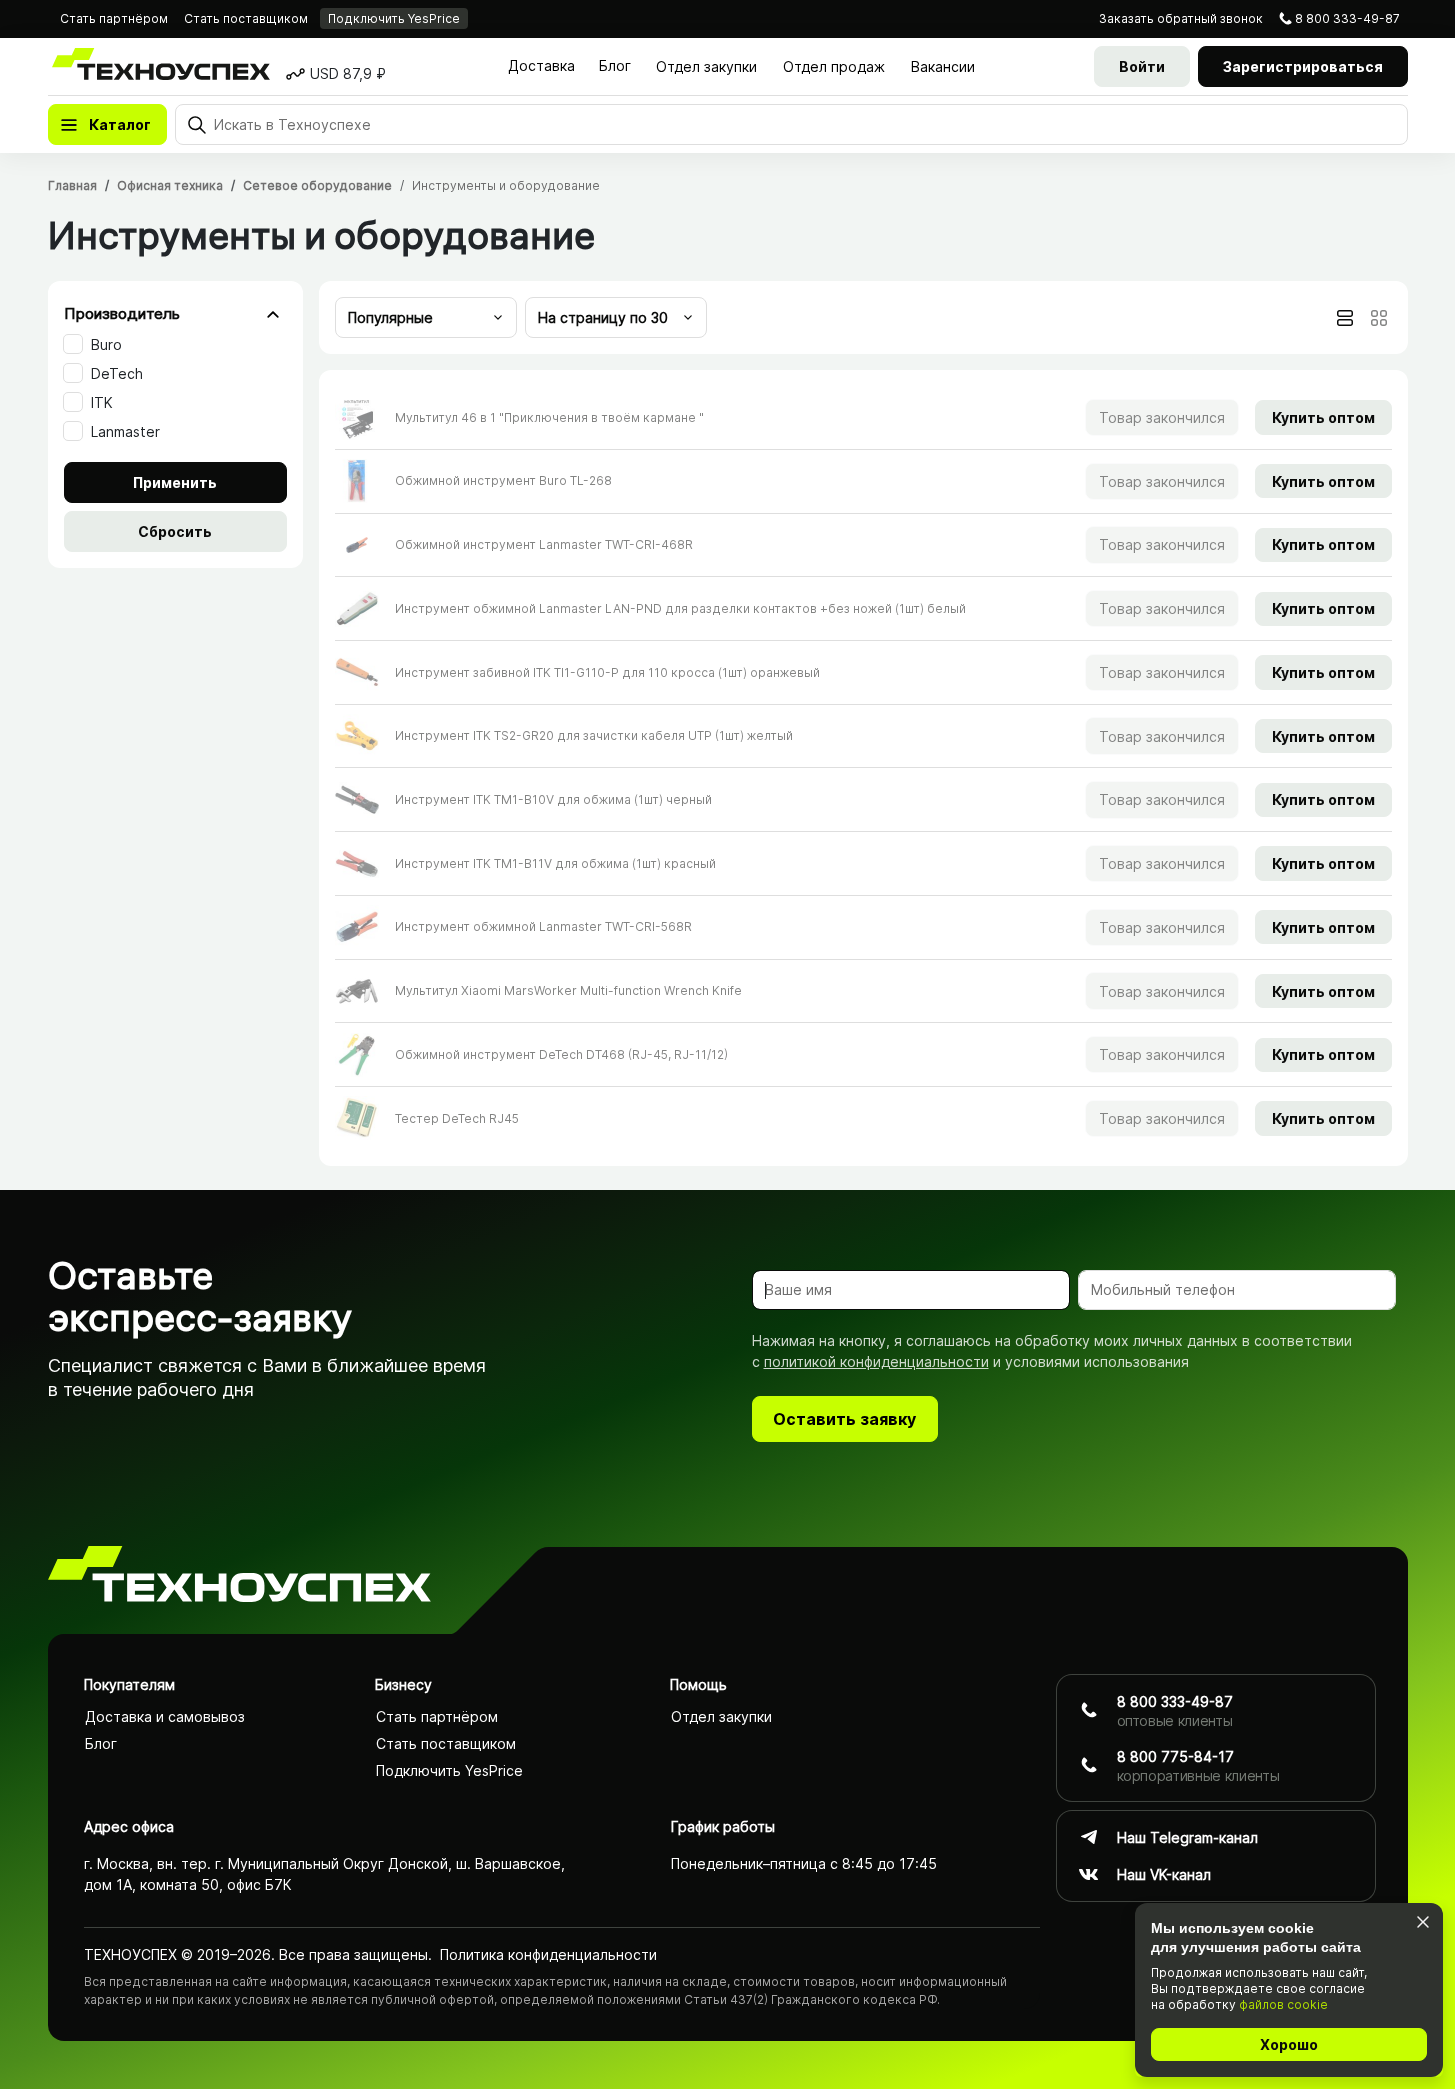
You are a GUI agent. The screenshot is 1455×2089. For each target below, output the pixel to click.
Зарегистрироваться (1303, 66)
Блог (615, 65)
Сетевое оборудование (317, 185)
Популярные (390, 317)
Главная (72, 185)
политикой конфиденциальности (876, 1361)
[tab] (1345, 318)
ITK (102, 402)
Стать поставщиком (246, 18)
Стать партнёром (114, 18)
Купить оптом (1323, 417)
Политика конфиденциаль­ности (548, 1954)
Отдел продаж (834, 66)
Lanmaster (125, 431)
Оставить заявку (844, 1419)
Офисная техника (170, 185)
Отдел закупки (706, 66)
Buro (106, 344)
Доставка (541, 65)
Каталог (120, 124)
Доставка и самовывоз (165, 1716)
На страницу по (603, 317)
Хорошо (1289, 2044)
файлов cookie (1283, 2004)
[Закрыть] (1422, 1921)
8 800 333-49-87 (1347, 18)
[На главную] (239, 1577)
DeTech (117, 373)
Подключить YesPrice (394, 18)
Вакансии (943, 66)
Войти (1142, 66)
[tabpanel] (863, 768)
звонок (1181, 18)
